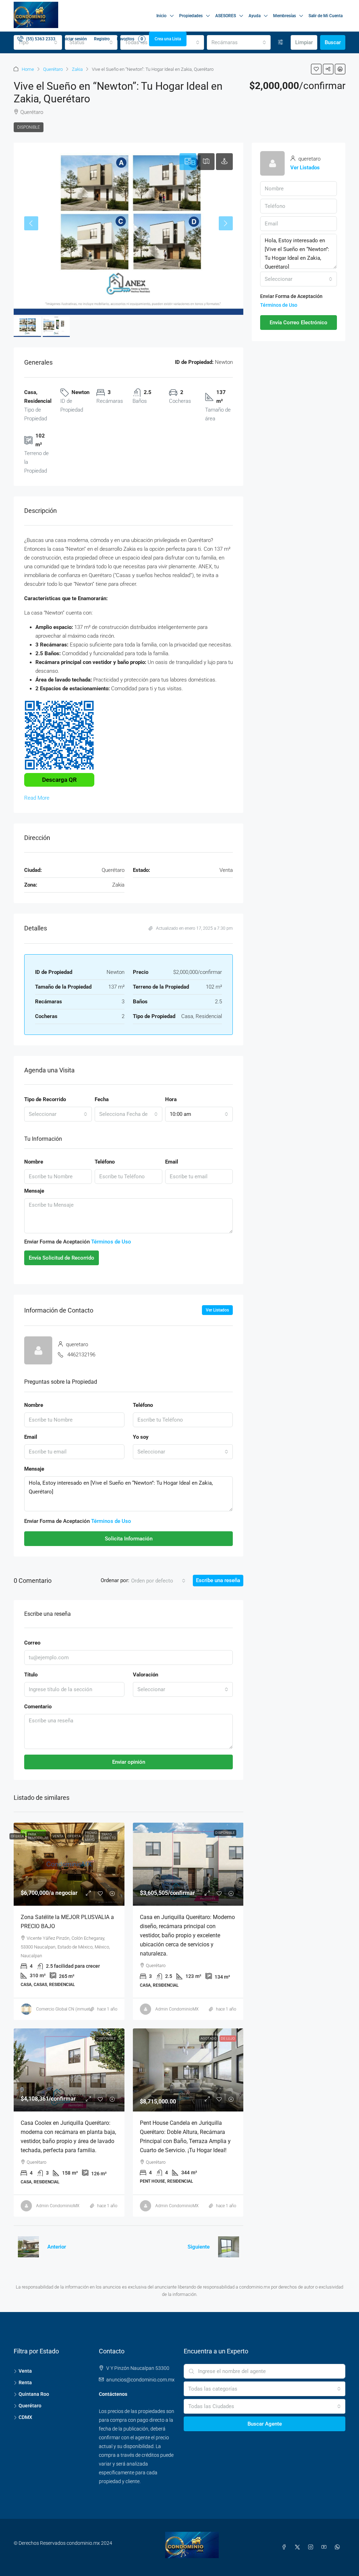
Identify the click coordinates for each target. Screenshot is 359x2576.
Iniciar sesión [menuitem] (75, 39)
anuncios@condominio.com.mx (140, 2380)
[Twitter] (299, 2547)
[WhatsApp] (339, 2547)
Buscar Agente (265, 2424)
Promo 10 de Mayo (91, 1836)
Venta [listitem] (25, 2371)
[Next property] (229, 2247)
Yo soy (141, 1437)
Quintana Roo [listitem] (34, 2394)
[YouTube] (325, 2547)
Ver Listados (217, 1310)
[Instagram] (312, 2547)
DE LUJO (228, 2038)
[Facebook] (285, 2547)
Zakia (77, 69)
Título (31, 1675)
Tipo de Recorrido (45, 1099)
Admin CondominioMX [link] (177, 2009)
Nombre (34, 1162)
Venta (58, 1836)
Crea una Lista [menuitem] (168, 39)
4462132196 (81, 1355)
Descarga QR (59, 780)
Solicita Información (129, 1539)
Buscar (333, 42)
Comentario (38, 1707)
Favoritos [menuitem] (130, 39)
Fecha (102, 1099)
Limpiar (304, 42)
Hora (171, 1099)
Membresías (285, 16)
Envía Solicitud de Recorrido (62, 1258)
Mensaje (34, 1191)
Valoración (145, 1675)
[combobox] (239, 42)
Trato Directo (109, 1836)
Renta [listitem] (25, 2382)
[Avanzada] (281, 42)
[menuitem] (36, 39)
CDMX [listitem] (25, 2417)
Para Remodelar (38, 1836)
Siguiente (199, 2247)
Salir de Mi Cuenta (326, 16)
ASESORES (226, 16)
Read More (37, 798)
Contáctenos (113, 2394)
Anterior (57, 2247)
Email (172, 1162)
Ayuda (255, 16)
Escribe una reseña (218, 1580)
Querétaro (53, 69)
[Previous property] (28, 2247)
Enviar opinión (129, 1762)
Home (28, 69)
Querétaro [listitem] (30, 2406)
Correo (32, 1643)
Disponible (29, 127)
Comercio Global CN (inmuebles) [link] (67, 2009)
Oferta (17, 1836)
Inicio (161, 16)
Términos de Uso (111, 1242)
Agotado (209, 2038)
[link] (69, 1864)
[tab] (188, 162)
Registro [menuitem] (102, 39)
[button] (316, 69)
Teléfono (105, 1162)
